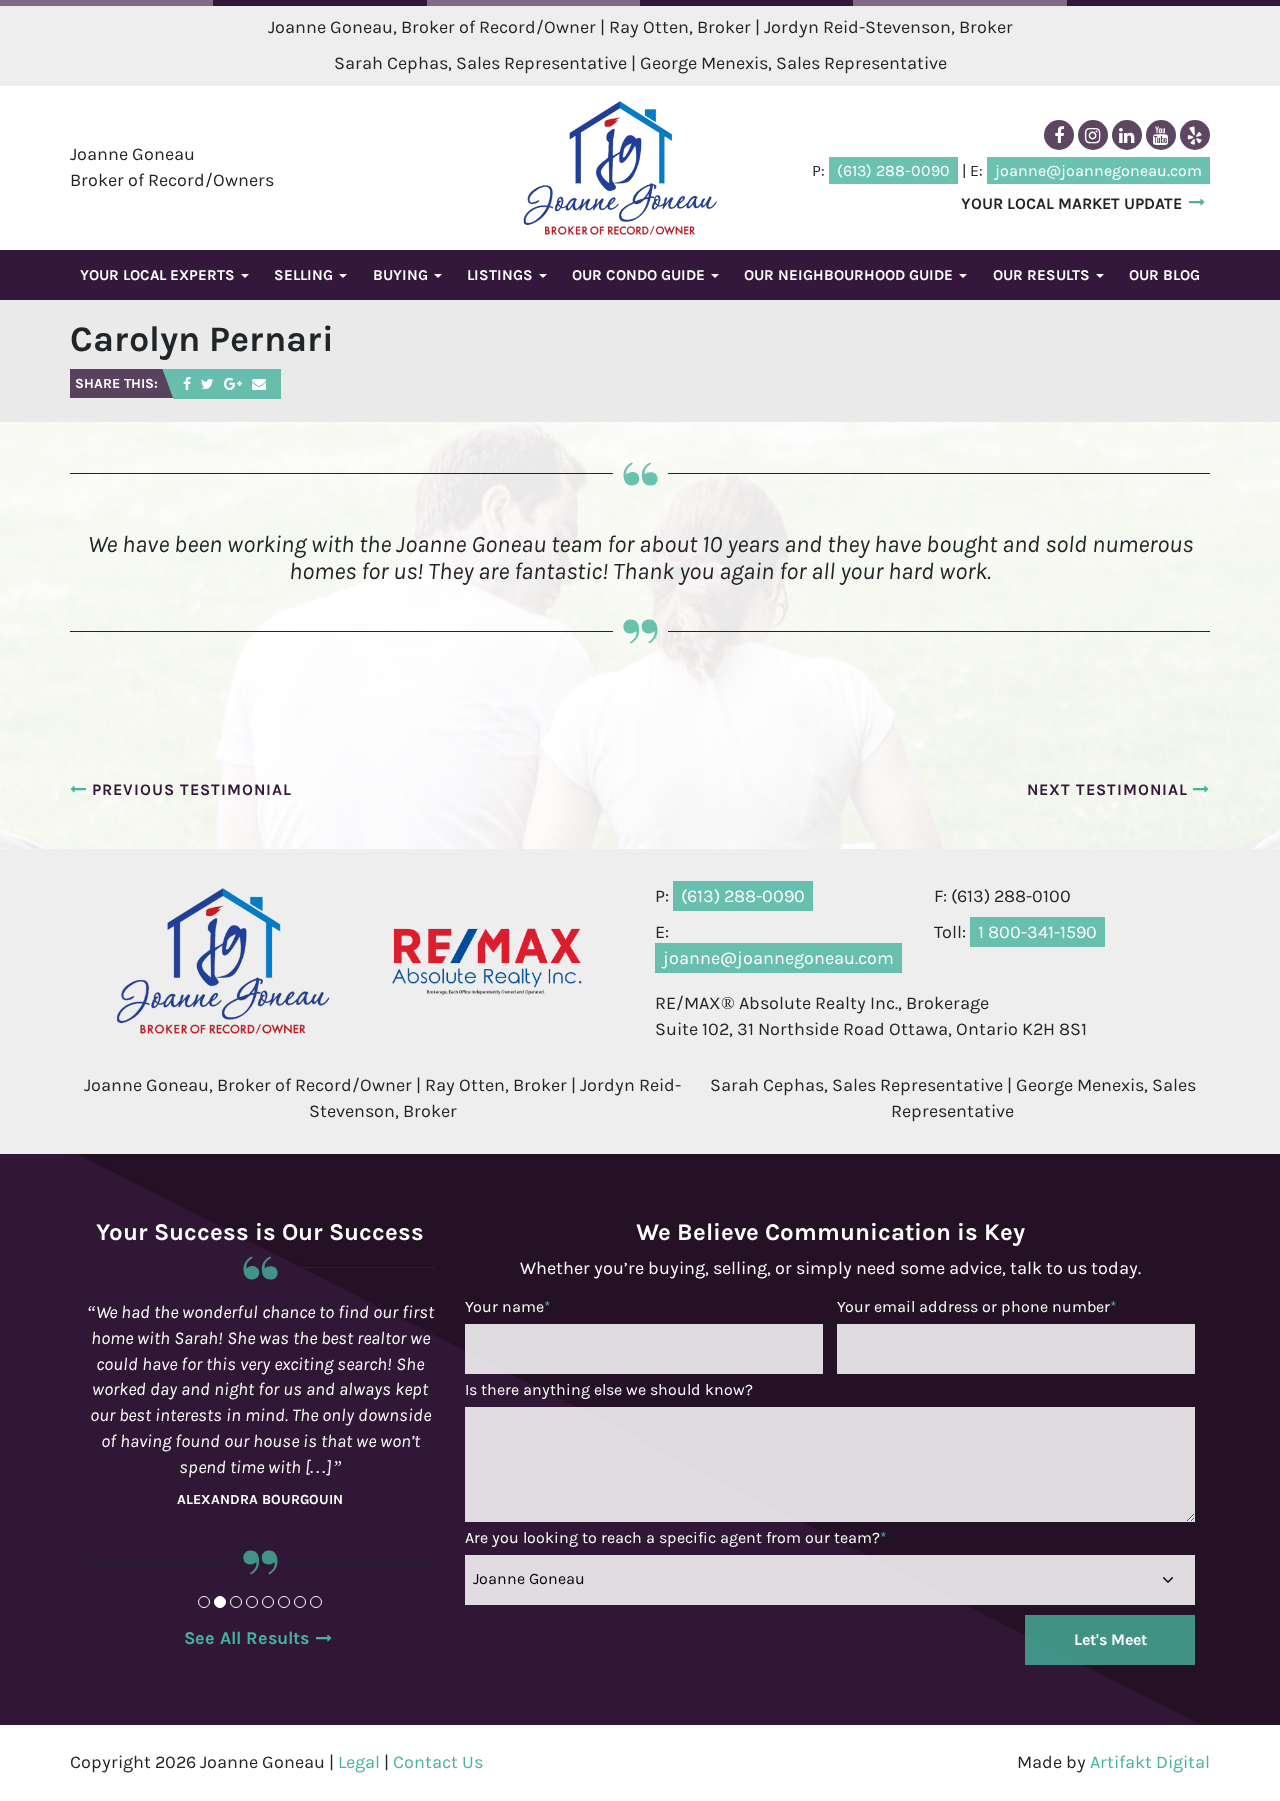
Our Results (1043, 275)
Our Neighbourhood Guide (850, 275)
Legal (359, 1762)
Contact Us (438, 1762)
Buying (402, 275)
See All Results (246, 1638)
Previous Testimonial (189, 789)
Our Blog (1164, 275)
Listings (502, 275)
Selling (305, 275)
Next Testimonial (1110, 789)
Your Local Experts (159, 275)
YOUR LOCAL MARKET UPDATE (1071, 203)
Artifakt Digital (1150, 1762)
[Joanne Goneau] (620, 167)
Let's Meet (1110, 1639)
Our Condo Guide (640, 275)
